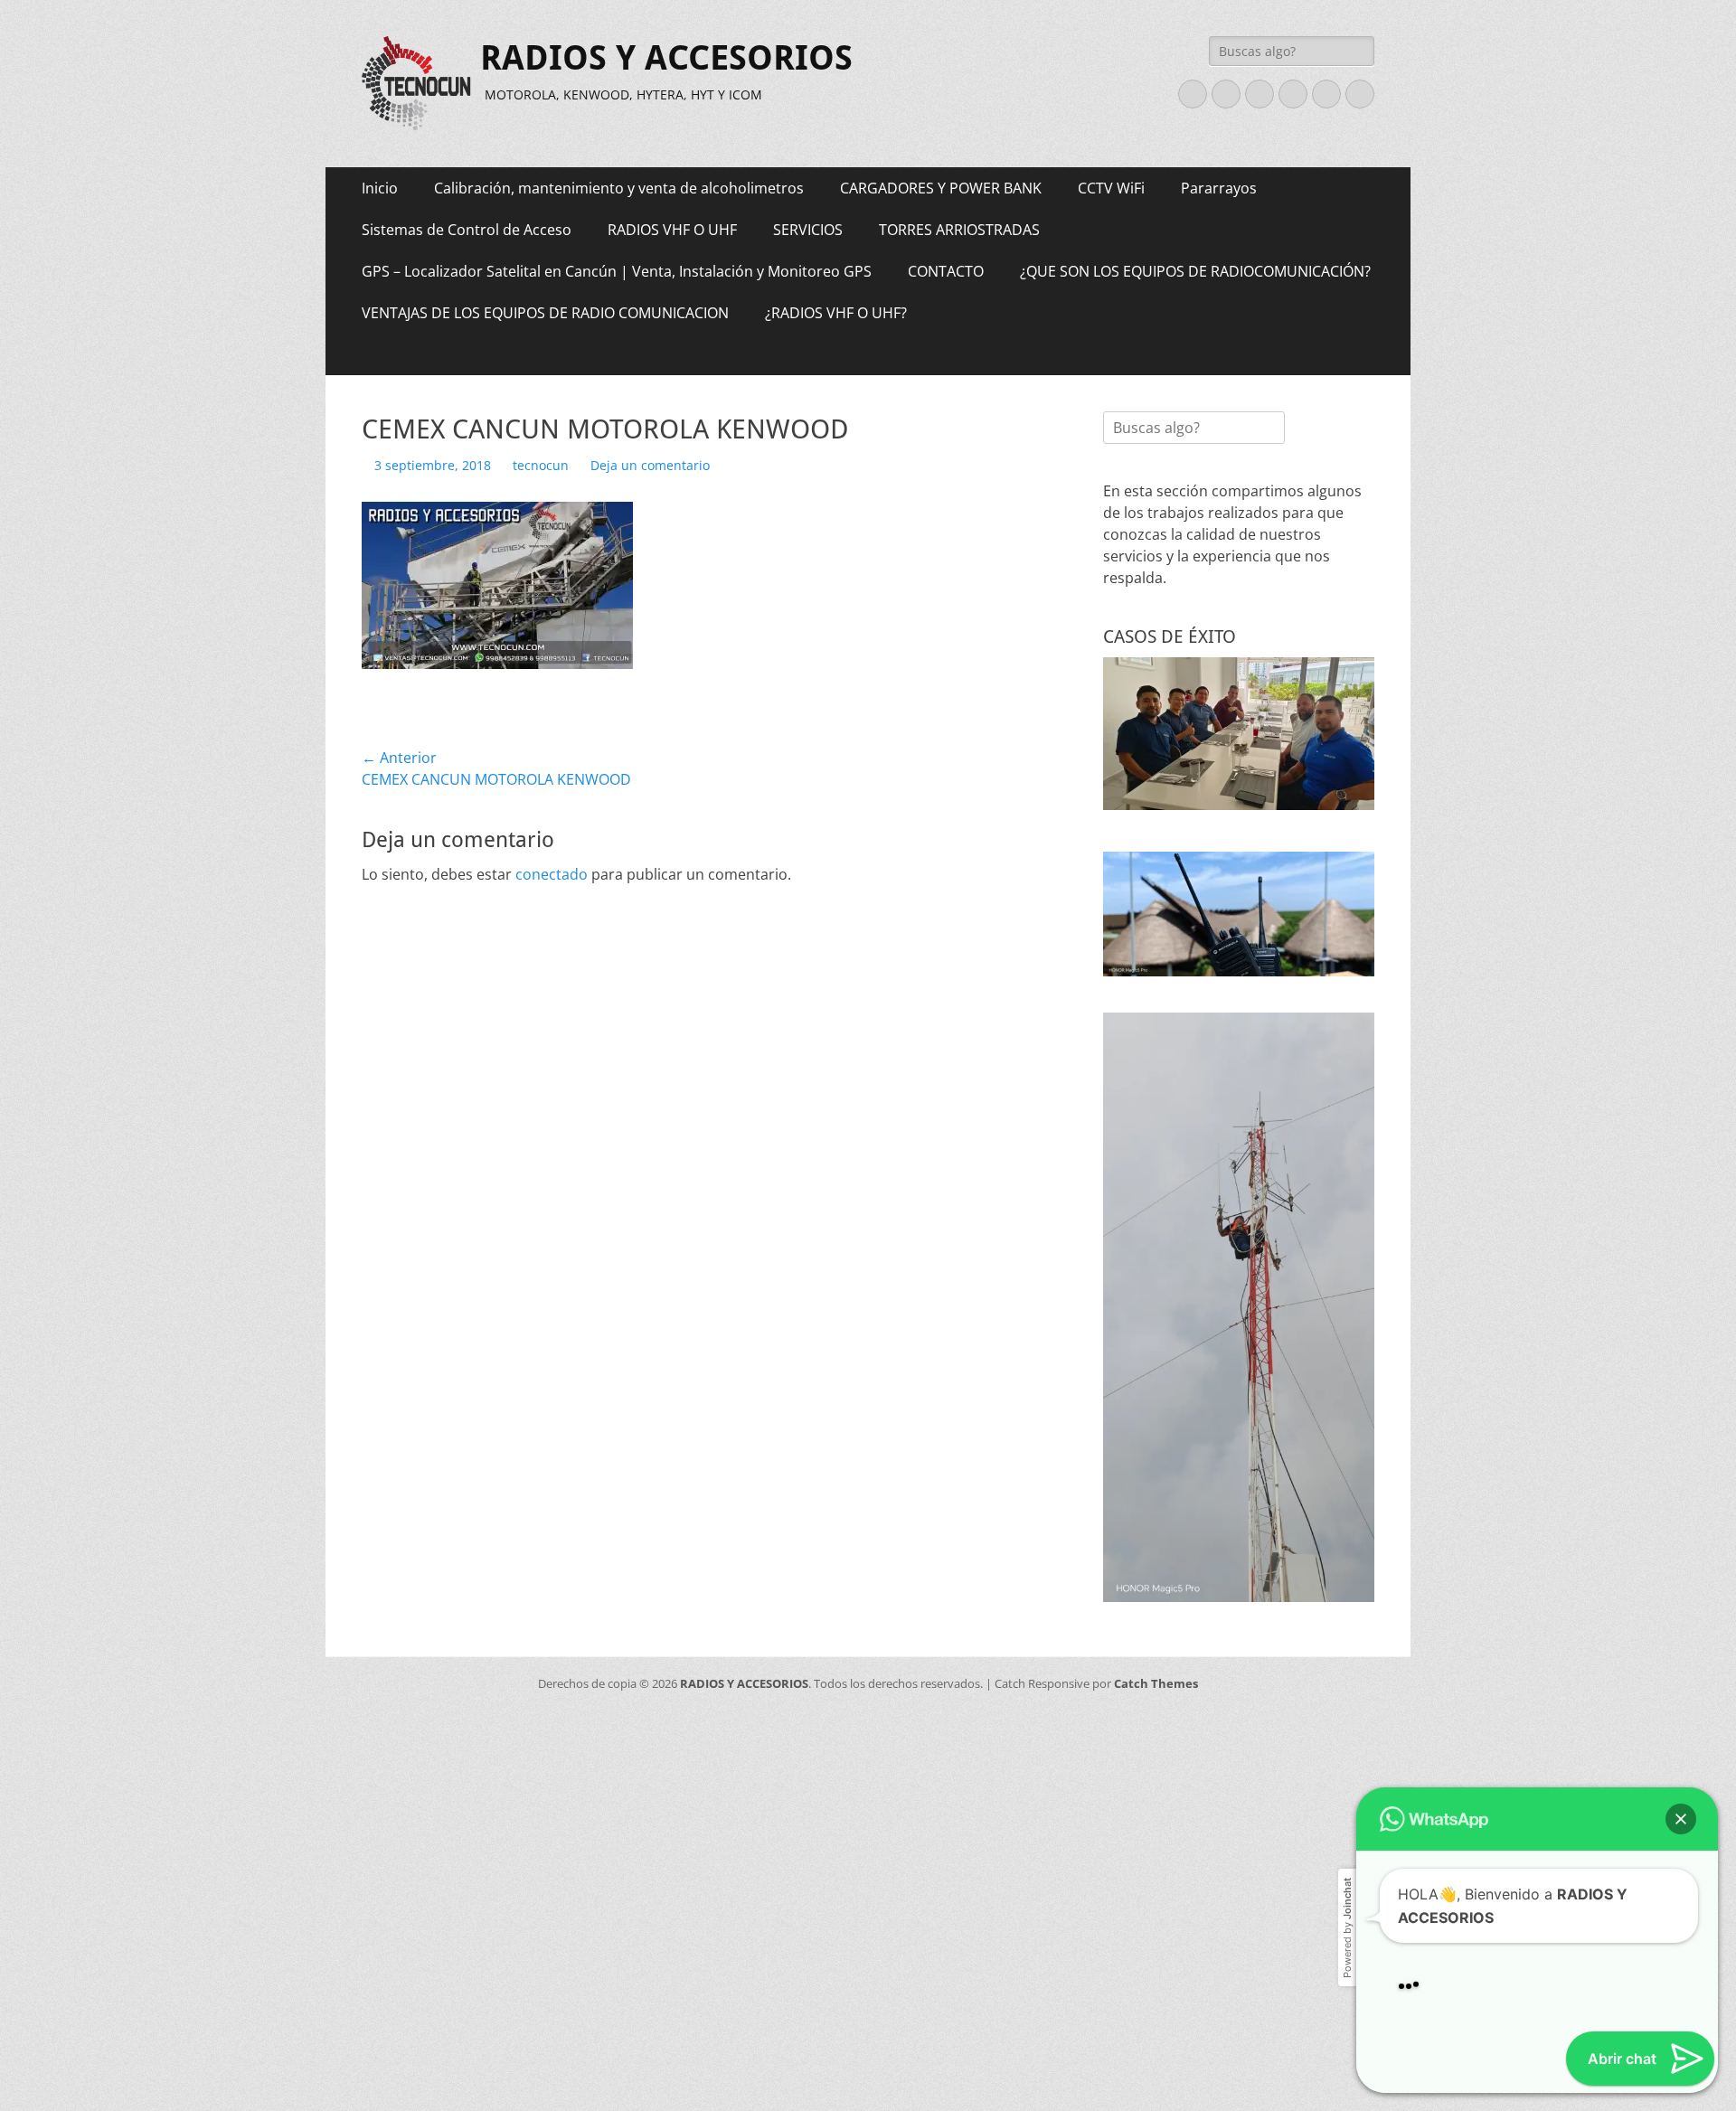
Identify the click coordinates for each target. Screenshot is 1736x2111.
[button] (1681, 1566)
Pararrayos (1219, 188)
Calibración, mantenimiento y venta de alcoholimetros (619, 188)
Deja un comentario (650, 465)
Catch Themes (1156, 1683)
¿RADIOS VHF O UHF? (836, 313)
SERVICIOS (808, 230)
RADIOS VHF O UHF (672, 230)
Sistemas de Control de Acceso (467, 230)
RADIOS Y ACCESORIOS (666, 58)
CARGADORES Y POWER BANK (941, 188)
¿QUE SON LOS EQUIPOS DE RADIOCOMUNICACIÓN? (1195, 271)
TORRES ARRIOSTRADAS (959, 230)
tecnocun (541, 465)
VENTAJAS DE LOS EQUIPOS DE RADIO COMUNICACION (545, 313)
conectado (552, 874)
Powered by (1347, 1675)
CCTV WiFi (1111, 188)
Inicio (380, 188)
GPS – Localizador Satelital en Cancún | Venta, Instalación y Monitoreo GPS (617, 271)
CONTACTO (946, 271)
